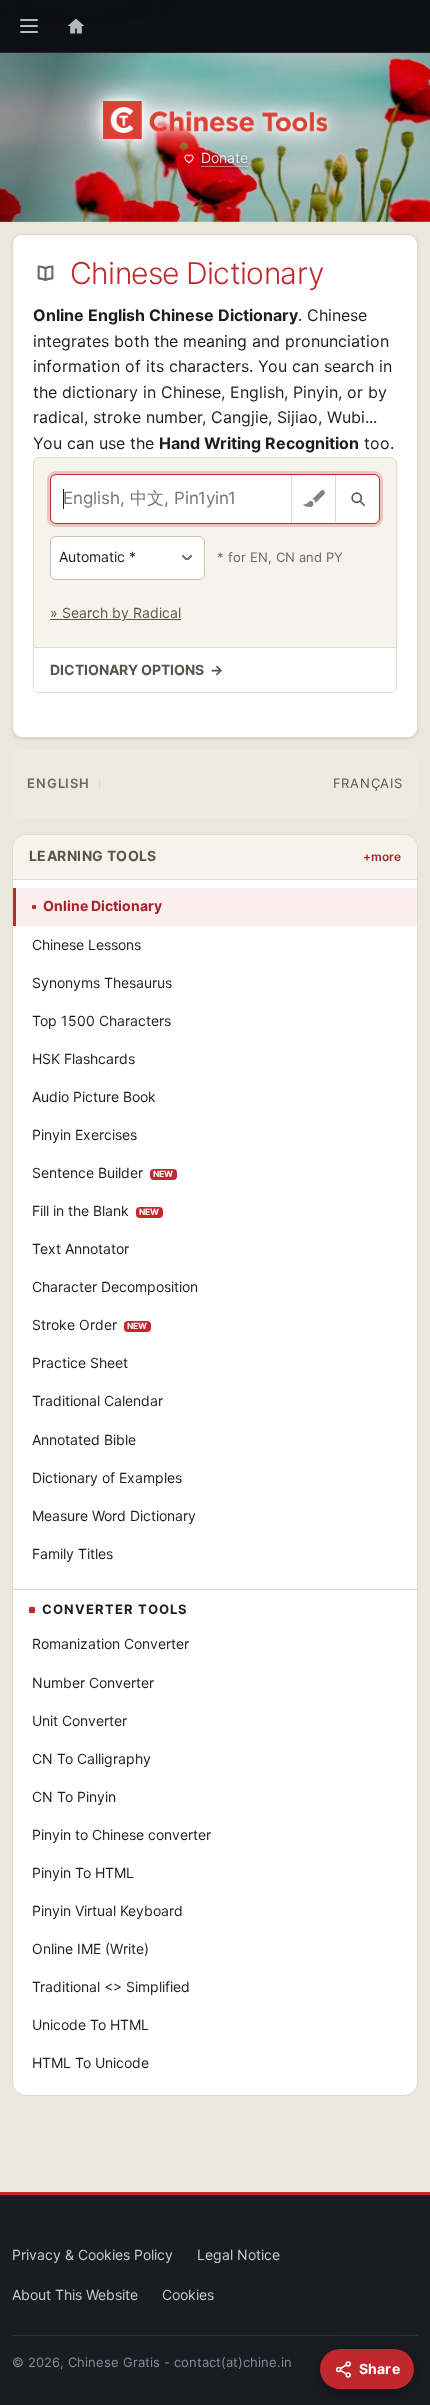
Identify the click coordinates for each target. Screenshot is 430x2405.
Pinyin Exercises (84, 1134)
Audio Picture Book (94, 1096)
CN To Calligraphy (91, 1758)
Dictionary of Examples (107, 1477)
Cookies (188, 2294)
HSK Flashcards (83, 1058)
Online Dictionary (102, 905)
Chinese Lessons (86, 944)
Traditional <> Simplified (111, 1986)
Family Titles (72, 1553)
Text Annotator (80, 1248)
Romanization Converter (110, 1643)
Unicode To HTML (90, 2024)
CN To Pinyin (74, 1796)
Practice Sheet (80, 1362)
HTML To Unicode (90, 2062)
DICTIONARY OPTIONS (136, 669)
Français (368, 783)
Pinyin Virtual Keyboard (107, 1910)
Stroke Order (90, 1324)
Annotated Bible (84, 1439)
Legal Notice (238, 2254)
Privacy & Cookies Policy (92, 2254)
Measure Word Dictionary (114, 1515)
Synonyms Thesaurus (102, 982)
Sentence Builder (103, 1172)
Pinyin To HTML (83, 1872)
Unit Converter (79, 1720)
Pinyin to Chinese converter (121, 1834)
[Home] (76, 26)
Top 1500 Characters (101, 1020)
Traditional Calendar (97, 1400)
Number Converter (93, 1682)
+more (382, 856)
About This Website (75, 2294)
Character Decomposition (115, 1286)
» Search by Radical (115, 612)
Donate (224, 157)
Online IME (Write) (90, 1948)
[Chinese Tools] (215, 120)
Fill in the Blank (96, 1210)
